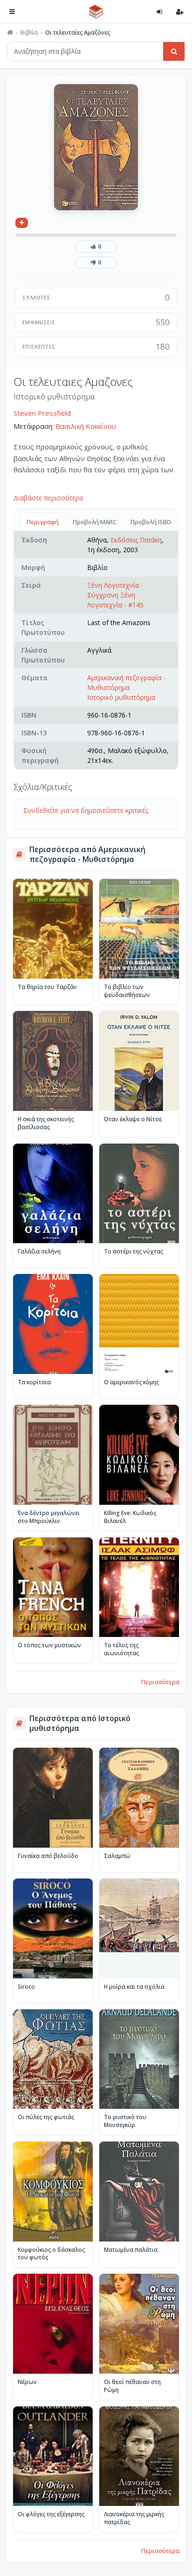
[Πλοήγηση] (12, 12)
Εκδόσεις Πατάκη (136, 540)
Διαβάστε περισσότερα (48, 498)
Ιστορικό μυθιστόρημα (121, 697)
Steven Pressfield (42, 413)
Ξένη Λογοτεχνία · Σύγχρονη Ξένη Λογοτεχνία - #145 (115, 595)
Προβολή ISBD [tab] (151, 522)
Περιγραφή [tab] (43, 522)
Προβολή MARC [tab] (95, 522)
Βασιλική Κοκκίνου (86, 426)
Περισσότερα (160, 1682)
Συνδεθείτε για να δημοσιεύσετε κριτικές (86, 810)
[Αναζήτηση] (174, 51)
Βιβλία (29, 33)
